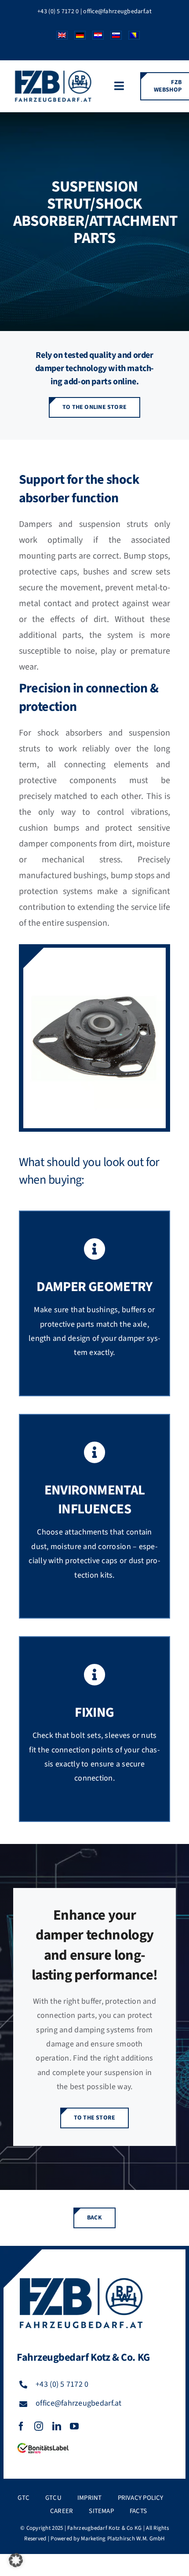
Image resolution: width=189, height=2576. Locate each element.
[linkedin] (57, 2426)
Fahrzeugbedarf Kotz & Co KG (104, 2528)
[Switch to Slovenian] (113, 37)
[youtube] (74, 2426)
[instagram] (39, 2426)
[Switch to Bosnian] (131, 37)
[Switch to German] (77, 37)
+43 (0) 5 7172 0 (58, 11)
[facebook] (21, 2426)
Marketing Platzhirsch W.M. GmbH (123, 2539)
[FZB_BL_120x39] (43, 2443)
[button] (16, 2560)
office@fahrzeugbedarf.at (117, 11)
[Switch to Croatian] (95, 37)
